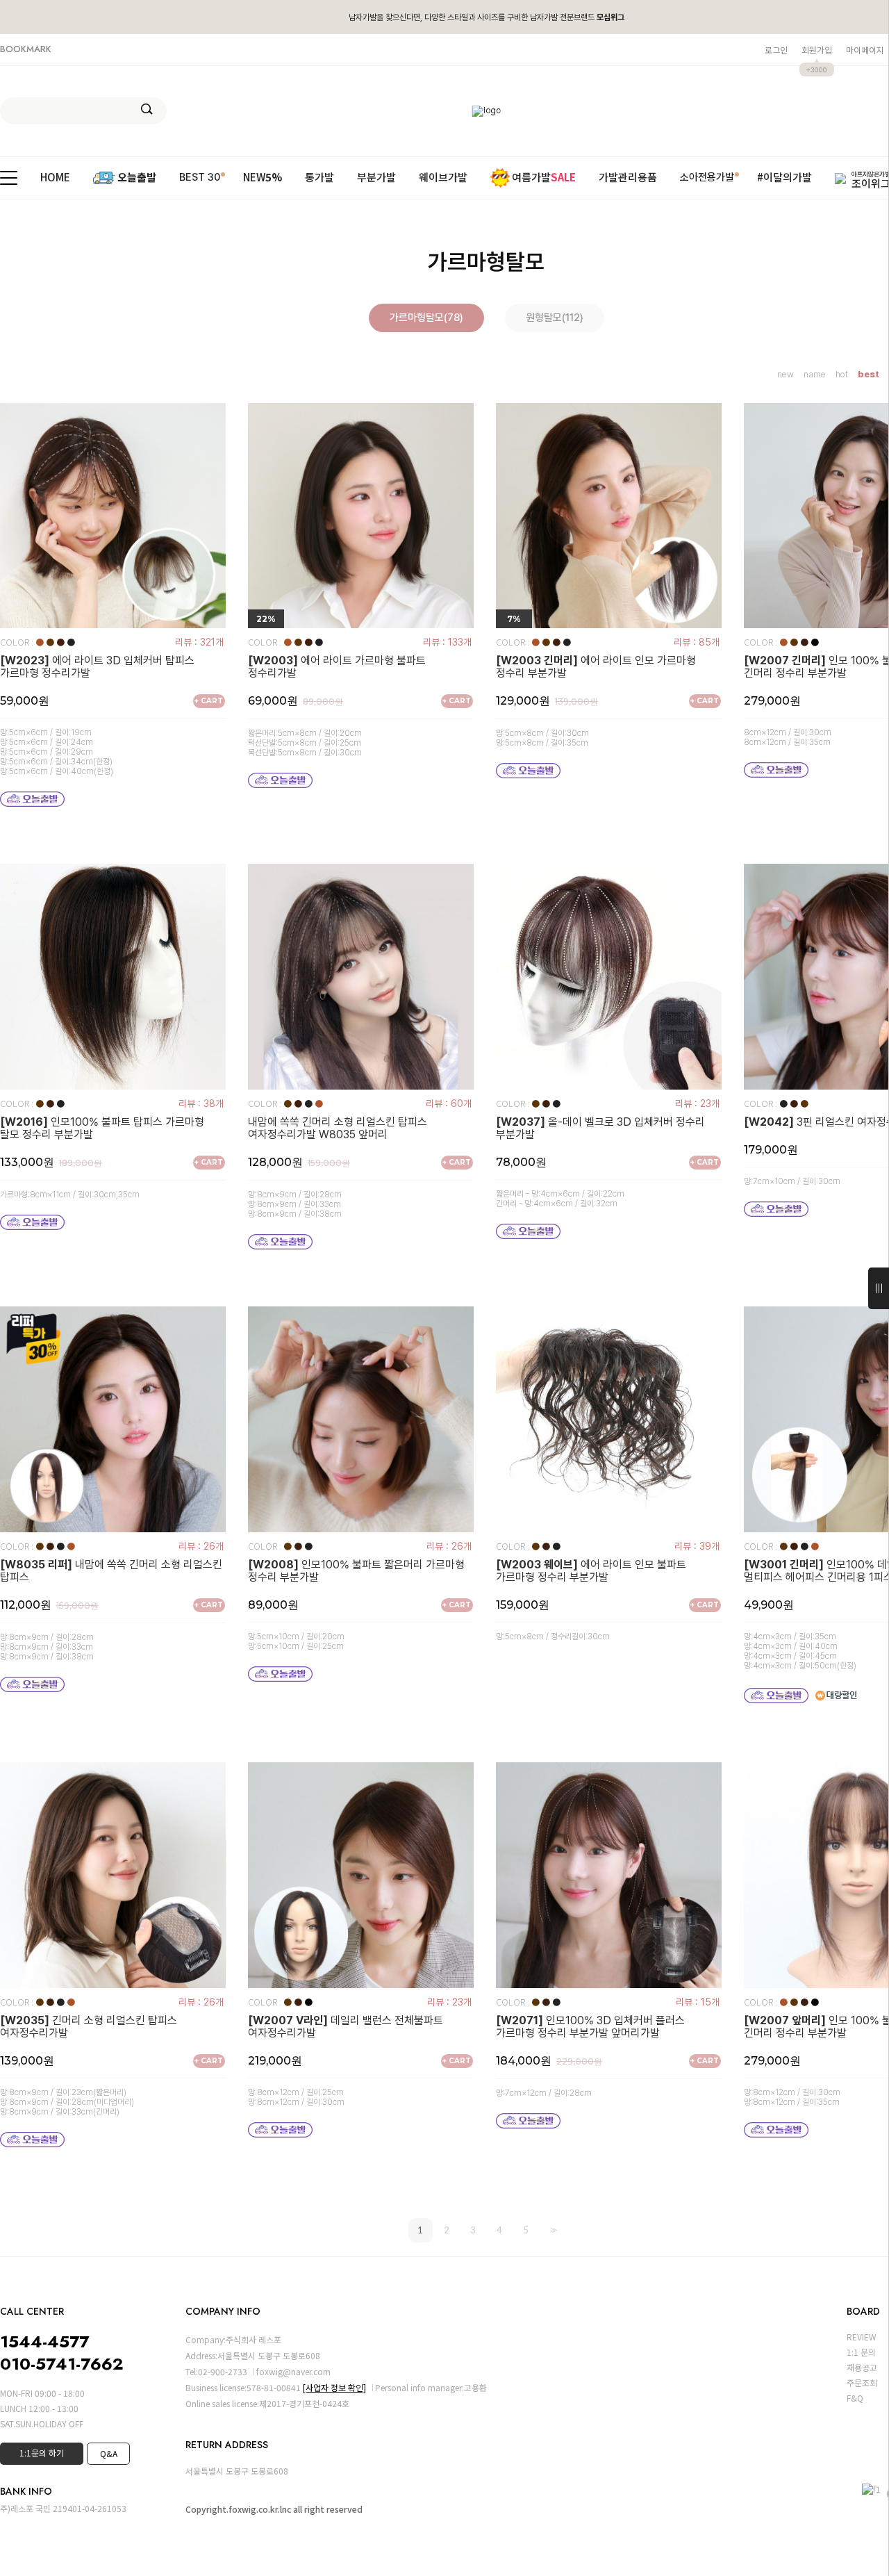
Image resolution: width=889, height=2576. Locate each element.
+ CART (209, 701)
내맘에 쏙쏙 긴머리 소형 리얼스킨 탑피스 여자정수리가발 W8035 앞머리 (338, 1129)
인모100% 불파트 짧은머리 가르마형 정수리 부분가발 (356, 1571)
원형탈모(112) (555, 318)
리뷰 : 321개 (199, 642)
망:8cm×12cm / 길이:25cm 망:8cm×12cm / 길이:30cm (296, 2097)
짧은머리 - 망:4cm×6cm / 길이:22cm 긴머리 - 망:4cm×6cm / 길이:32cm (560, 1199)
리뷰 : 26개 (201, 1546)
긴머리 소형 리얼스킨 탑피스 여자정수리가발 (89, 2027)
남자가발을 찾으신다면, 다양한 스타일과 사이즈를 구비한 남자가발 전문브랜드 (487, 17)
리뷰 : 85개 (697, 642)
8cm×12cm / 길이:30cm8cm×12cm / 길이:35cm (788, 737)
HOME (55, 178)
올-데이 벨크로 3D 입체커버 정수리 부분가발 (600, 1129)
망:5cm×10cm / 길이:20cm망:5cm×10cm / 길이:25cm (296, 1641)
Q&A (109, 2453)
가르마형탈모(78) (426, 318)
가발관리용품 (628, 178)
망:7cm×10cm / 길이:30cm (792, 1181)
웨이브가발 (443, 178)
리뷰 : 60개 (449, 1104)
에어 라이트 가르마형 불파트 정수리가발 (337, 667)
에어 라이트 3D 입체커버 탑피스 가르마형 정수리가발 (97, 667)
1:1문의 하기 (42, 2453)
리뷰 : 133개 (447, 642)
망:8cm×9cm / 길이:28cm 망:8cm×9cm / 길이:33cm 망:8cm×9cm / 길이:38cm (295, 1204)
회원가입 (817, 50)
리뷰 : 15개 (698, 2002)
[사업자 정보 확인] (334, 2387)
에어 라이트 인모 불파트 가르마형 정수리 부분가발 (591, 1571)
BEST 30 (200, 177)
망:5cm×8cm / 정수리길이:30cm (553, 1636)
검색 (147, 109)
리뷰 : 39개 (697, 1546)
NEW (263, 178)
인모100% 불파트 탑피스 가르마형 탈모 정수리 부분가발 (102, 1129)
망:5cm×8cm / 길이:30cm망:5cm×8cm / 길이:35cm (542, 738)
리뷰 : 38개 (201, 1104)
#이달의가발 (784, 178)
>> (552, 2230)
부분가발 (376, 178)
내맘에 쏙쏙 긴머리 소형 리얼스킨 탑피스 (111, 1571)
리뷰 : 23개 (697, 1104)
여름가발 (544, 177)
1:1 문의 (861, 2352)
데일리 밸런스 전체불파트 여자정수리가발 (346, 2027)
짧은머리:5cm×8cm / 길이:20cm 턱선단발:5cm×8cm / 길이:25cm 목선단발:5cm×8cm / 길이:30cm (305, 743)
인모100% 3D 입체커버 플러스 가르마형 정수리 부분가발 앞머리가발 (590, 2027)
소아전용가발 (707, 177)
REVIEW (862, 2337)
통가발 (319, 178)
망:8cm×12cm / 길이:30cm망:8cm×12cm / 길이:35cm (792, 2097)
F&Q (855, 2398)
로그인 (776, 50)
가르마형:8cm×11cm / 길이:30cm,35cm (70, 1195)
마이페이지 (865, 50)
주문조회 (862, 2382)
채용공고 (862, 2367)
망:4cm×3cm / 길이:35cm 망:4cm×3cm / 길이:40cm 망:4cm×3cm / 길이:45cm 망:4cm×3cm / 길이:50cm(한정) (800, 1651)
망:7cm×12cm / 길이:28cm (544, 2093)
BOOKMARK (26, 49)
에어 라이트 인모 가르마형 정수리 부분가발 (596, 667)
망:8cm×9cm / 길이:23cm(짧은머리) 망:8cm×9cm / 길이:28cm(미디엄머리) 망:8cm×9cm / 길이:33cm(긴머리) (67, 2102)
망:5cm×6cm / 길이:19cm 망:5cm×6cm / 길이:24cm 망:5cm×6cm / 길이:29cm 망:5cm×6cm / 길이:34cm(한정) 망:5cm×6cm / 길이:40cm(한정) (57, 752)
